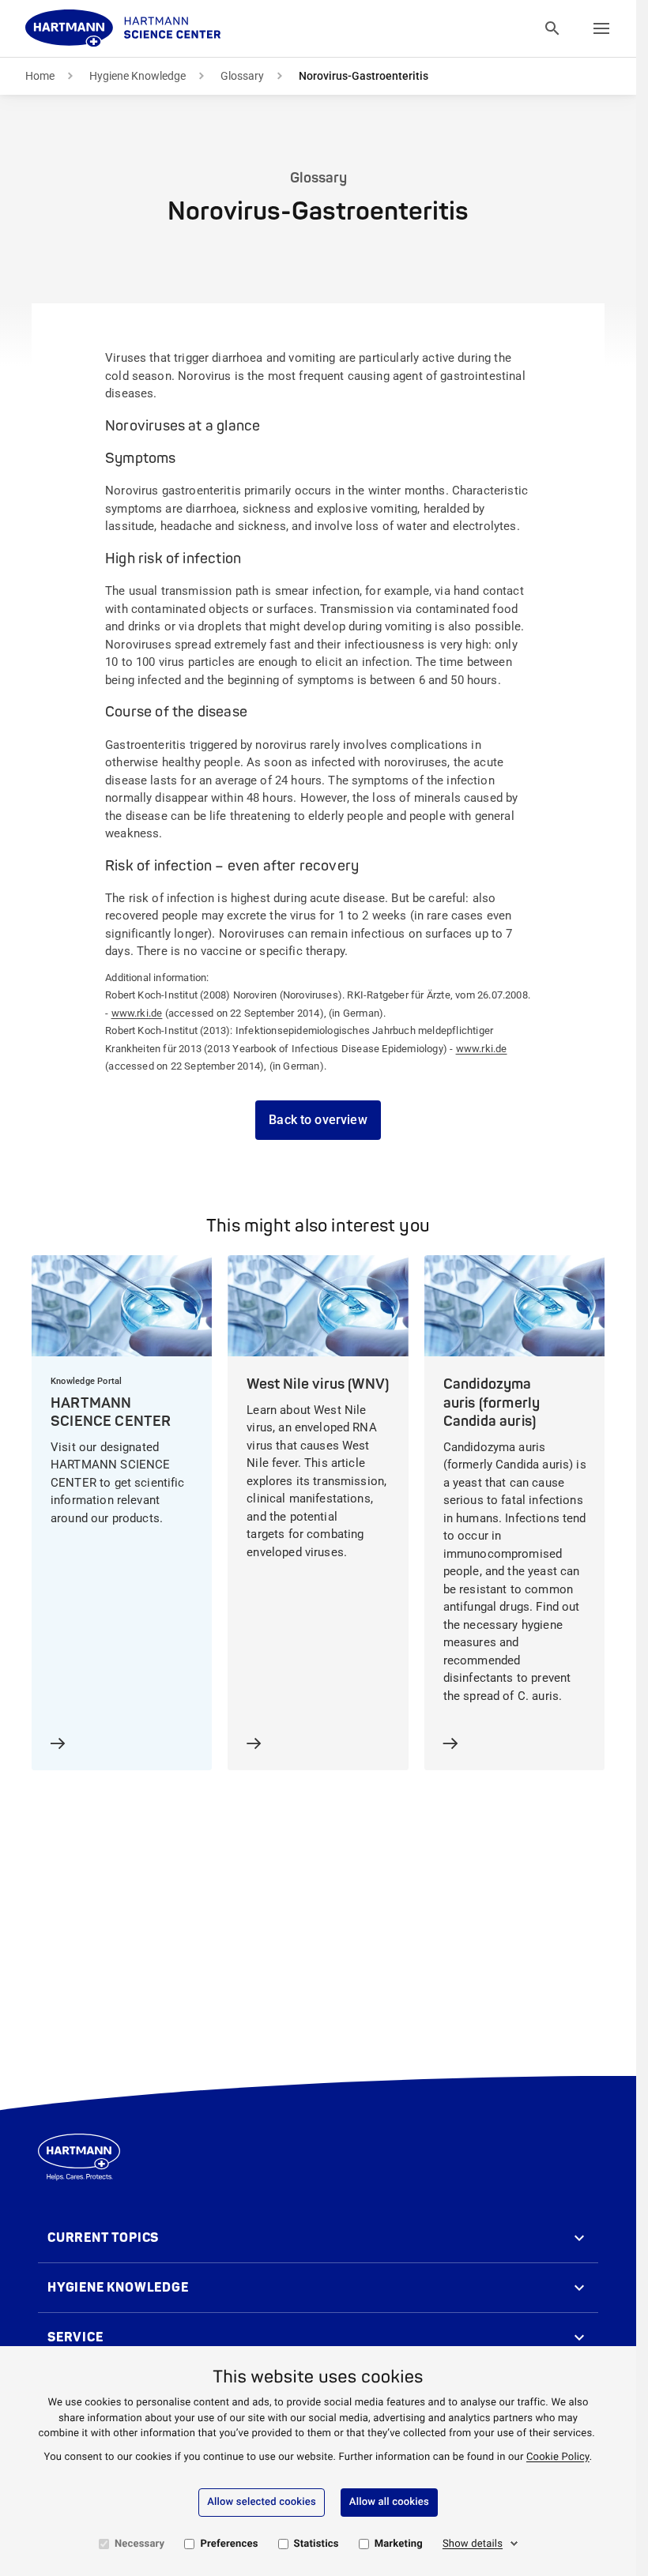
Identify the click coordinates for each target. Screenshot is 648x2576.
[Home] (123, 28)
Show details (473, 2544)
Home (40, 76)
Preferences (229, 2544)
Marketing (399, 2544)
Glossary (242, 76)
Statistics (316, 2544)
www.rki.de (137, 1013)
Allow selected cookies (262, 2502)
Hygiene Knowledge (138, 76)
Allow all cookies (389, 2502)
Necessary (139, 2544)
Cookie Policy (558, 2457)
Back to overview (318, 1120)
